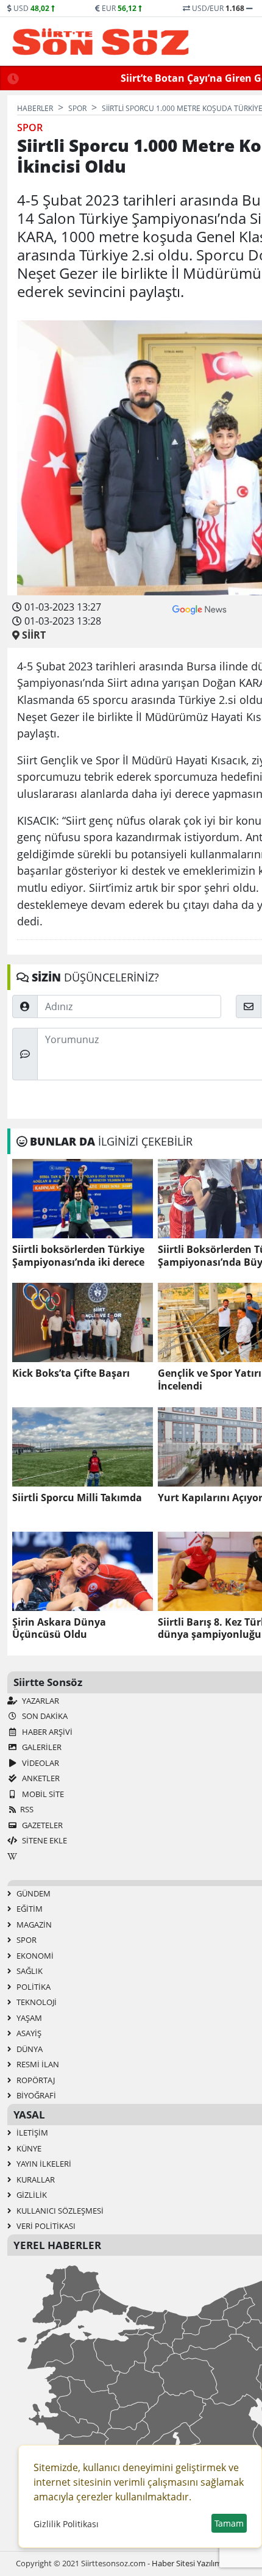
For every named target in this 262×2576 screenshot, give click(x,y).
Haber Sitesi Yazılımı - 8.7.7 (199, 2563)
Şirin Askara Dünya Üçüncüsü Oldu (59, 1629)
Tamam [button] (229, 2523)
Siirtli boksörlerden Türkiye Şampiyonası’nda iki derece (78, 1256)
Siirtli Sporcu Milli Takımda (77, 1498)
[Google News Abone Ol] (200, 608)
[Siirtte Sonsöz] (101, 41)
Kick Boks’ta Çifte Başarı (71, 1373)
